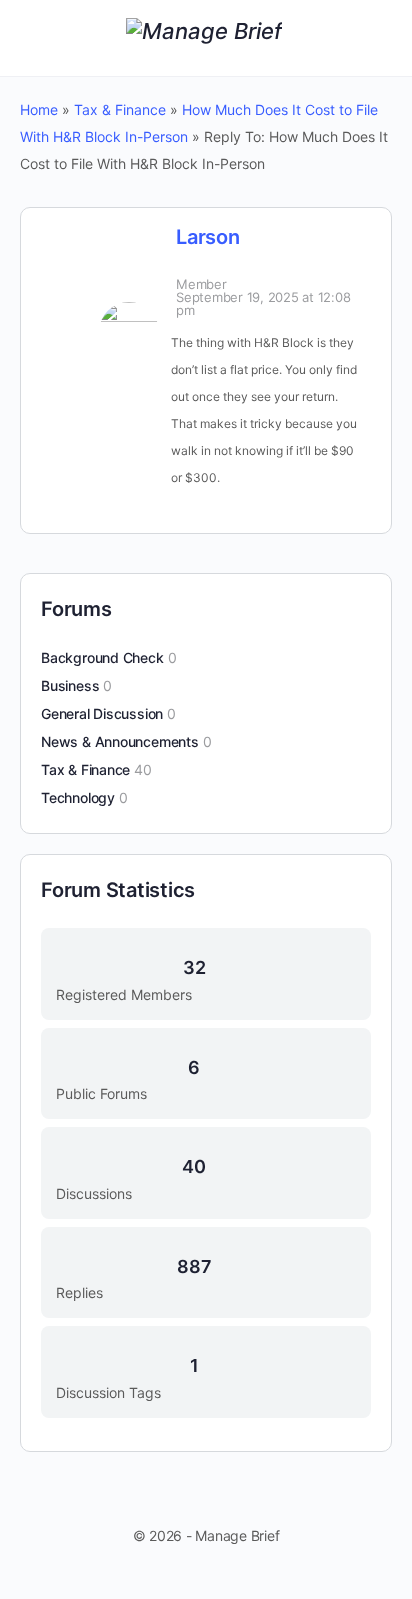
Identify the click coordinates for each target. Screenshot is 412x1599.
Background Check (102, 657)
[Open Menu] (32, 36)
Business (70, 685)
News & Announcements (120, 741)
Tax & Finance (120, 109)
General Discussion (102, 713)
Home (39, 109)
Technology (78, 797)
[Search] (375, 38)
